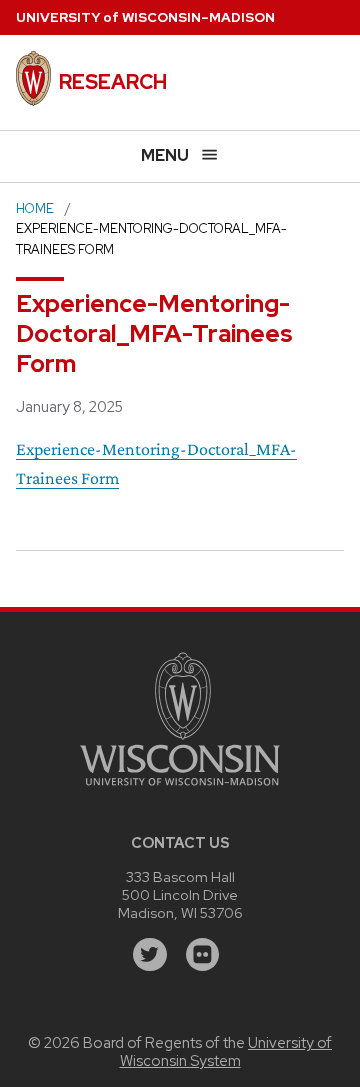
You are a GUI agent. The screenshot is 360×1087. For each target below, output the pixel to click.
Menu (165, 155)
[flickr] (203, 955)
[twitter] (150, 955)
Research (113, 82)
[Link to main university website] (180, 788)
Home (35, 208)
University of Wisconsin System (226, 1052)
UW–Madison (145, 17)
